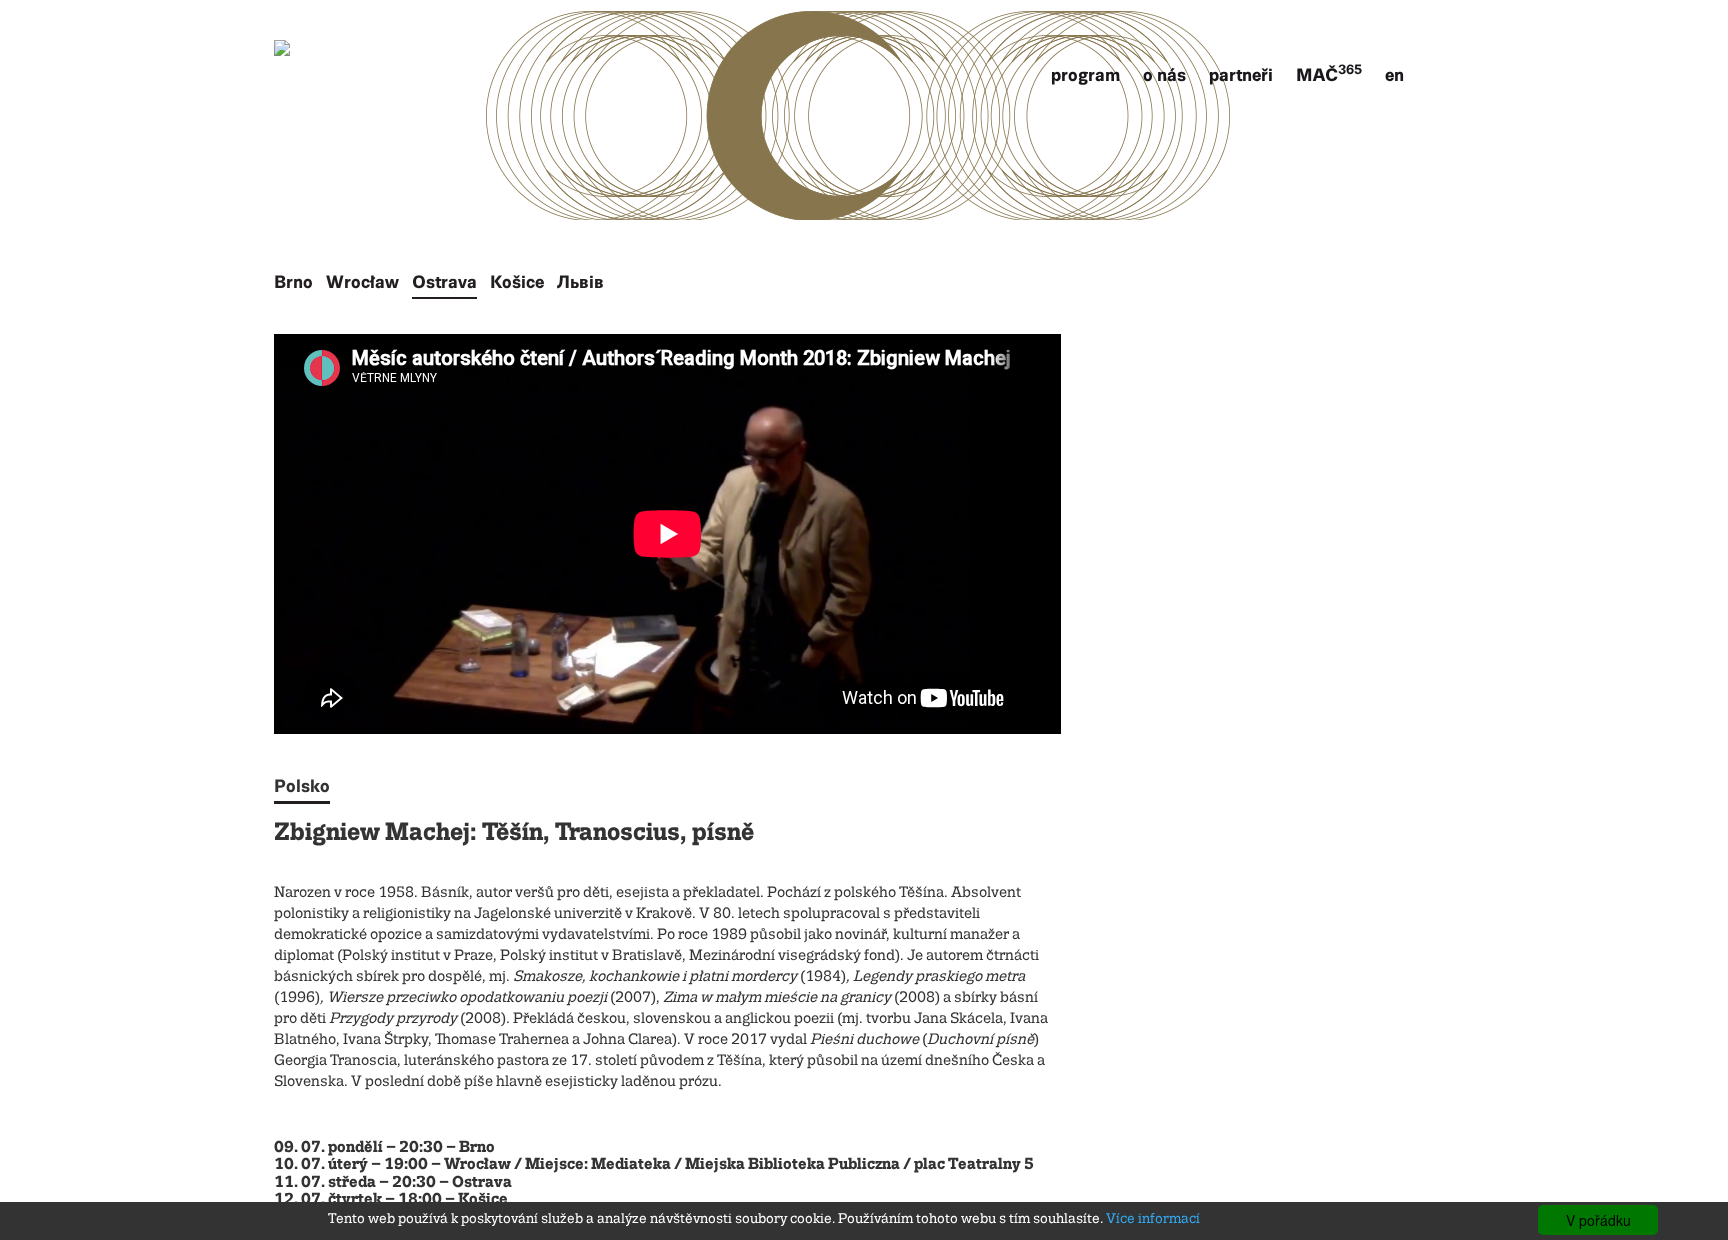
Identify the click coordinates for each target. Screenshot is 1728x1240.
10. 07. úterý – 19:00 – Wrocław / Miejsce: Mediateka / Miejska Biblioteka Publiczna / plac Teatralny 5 (654, 1165)
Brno (293, 282)
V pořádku (1598, 1220)
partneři (1241, 75)
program (1085, 75)
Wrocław (362, 282)
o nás (1164, 75)
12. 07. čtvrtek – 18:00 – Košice (391, 1200)
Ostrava (444, 282)
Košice (517, 282)
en (1394, 75)
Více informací (1153, 1219)
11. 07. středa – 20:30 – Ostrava (393, 1183)
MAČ (1329, 75)
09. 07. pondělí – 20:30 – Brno (384, 1148)
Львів (580, 282)
